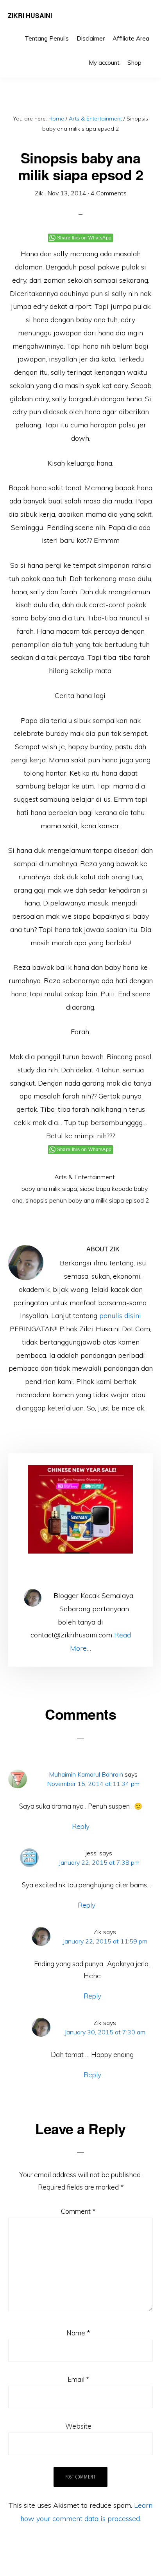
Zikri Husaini (30, 15)
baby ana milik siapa (49, 1189)
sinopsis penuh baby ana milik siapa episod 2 (87, 1200)
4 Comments (109, 193)
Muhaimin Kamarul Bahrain (86, 1774)
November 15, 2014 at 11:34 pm (93, 1784)
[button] (149, 57)
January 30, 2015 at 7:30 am (105, 2032)
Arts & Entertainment (85, 1177)
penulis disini (120, 1315)
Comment (78, 2211)
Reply (81, 1826)
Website (78, 2426)
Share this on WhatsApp (84, 238)
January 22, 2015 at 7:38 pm (99, 1862)
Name (78, 2333)
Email (78, 2379)
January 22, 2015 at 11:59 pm (105, 1941)
